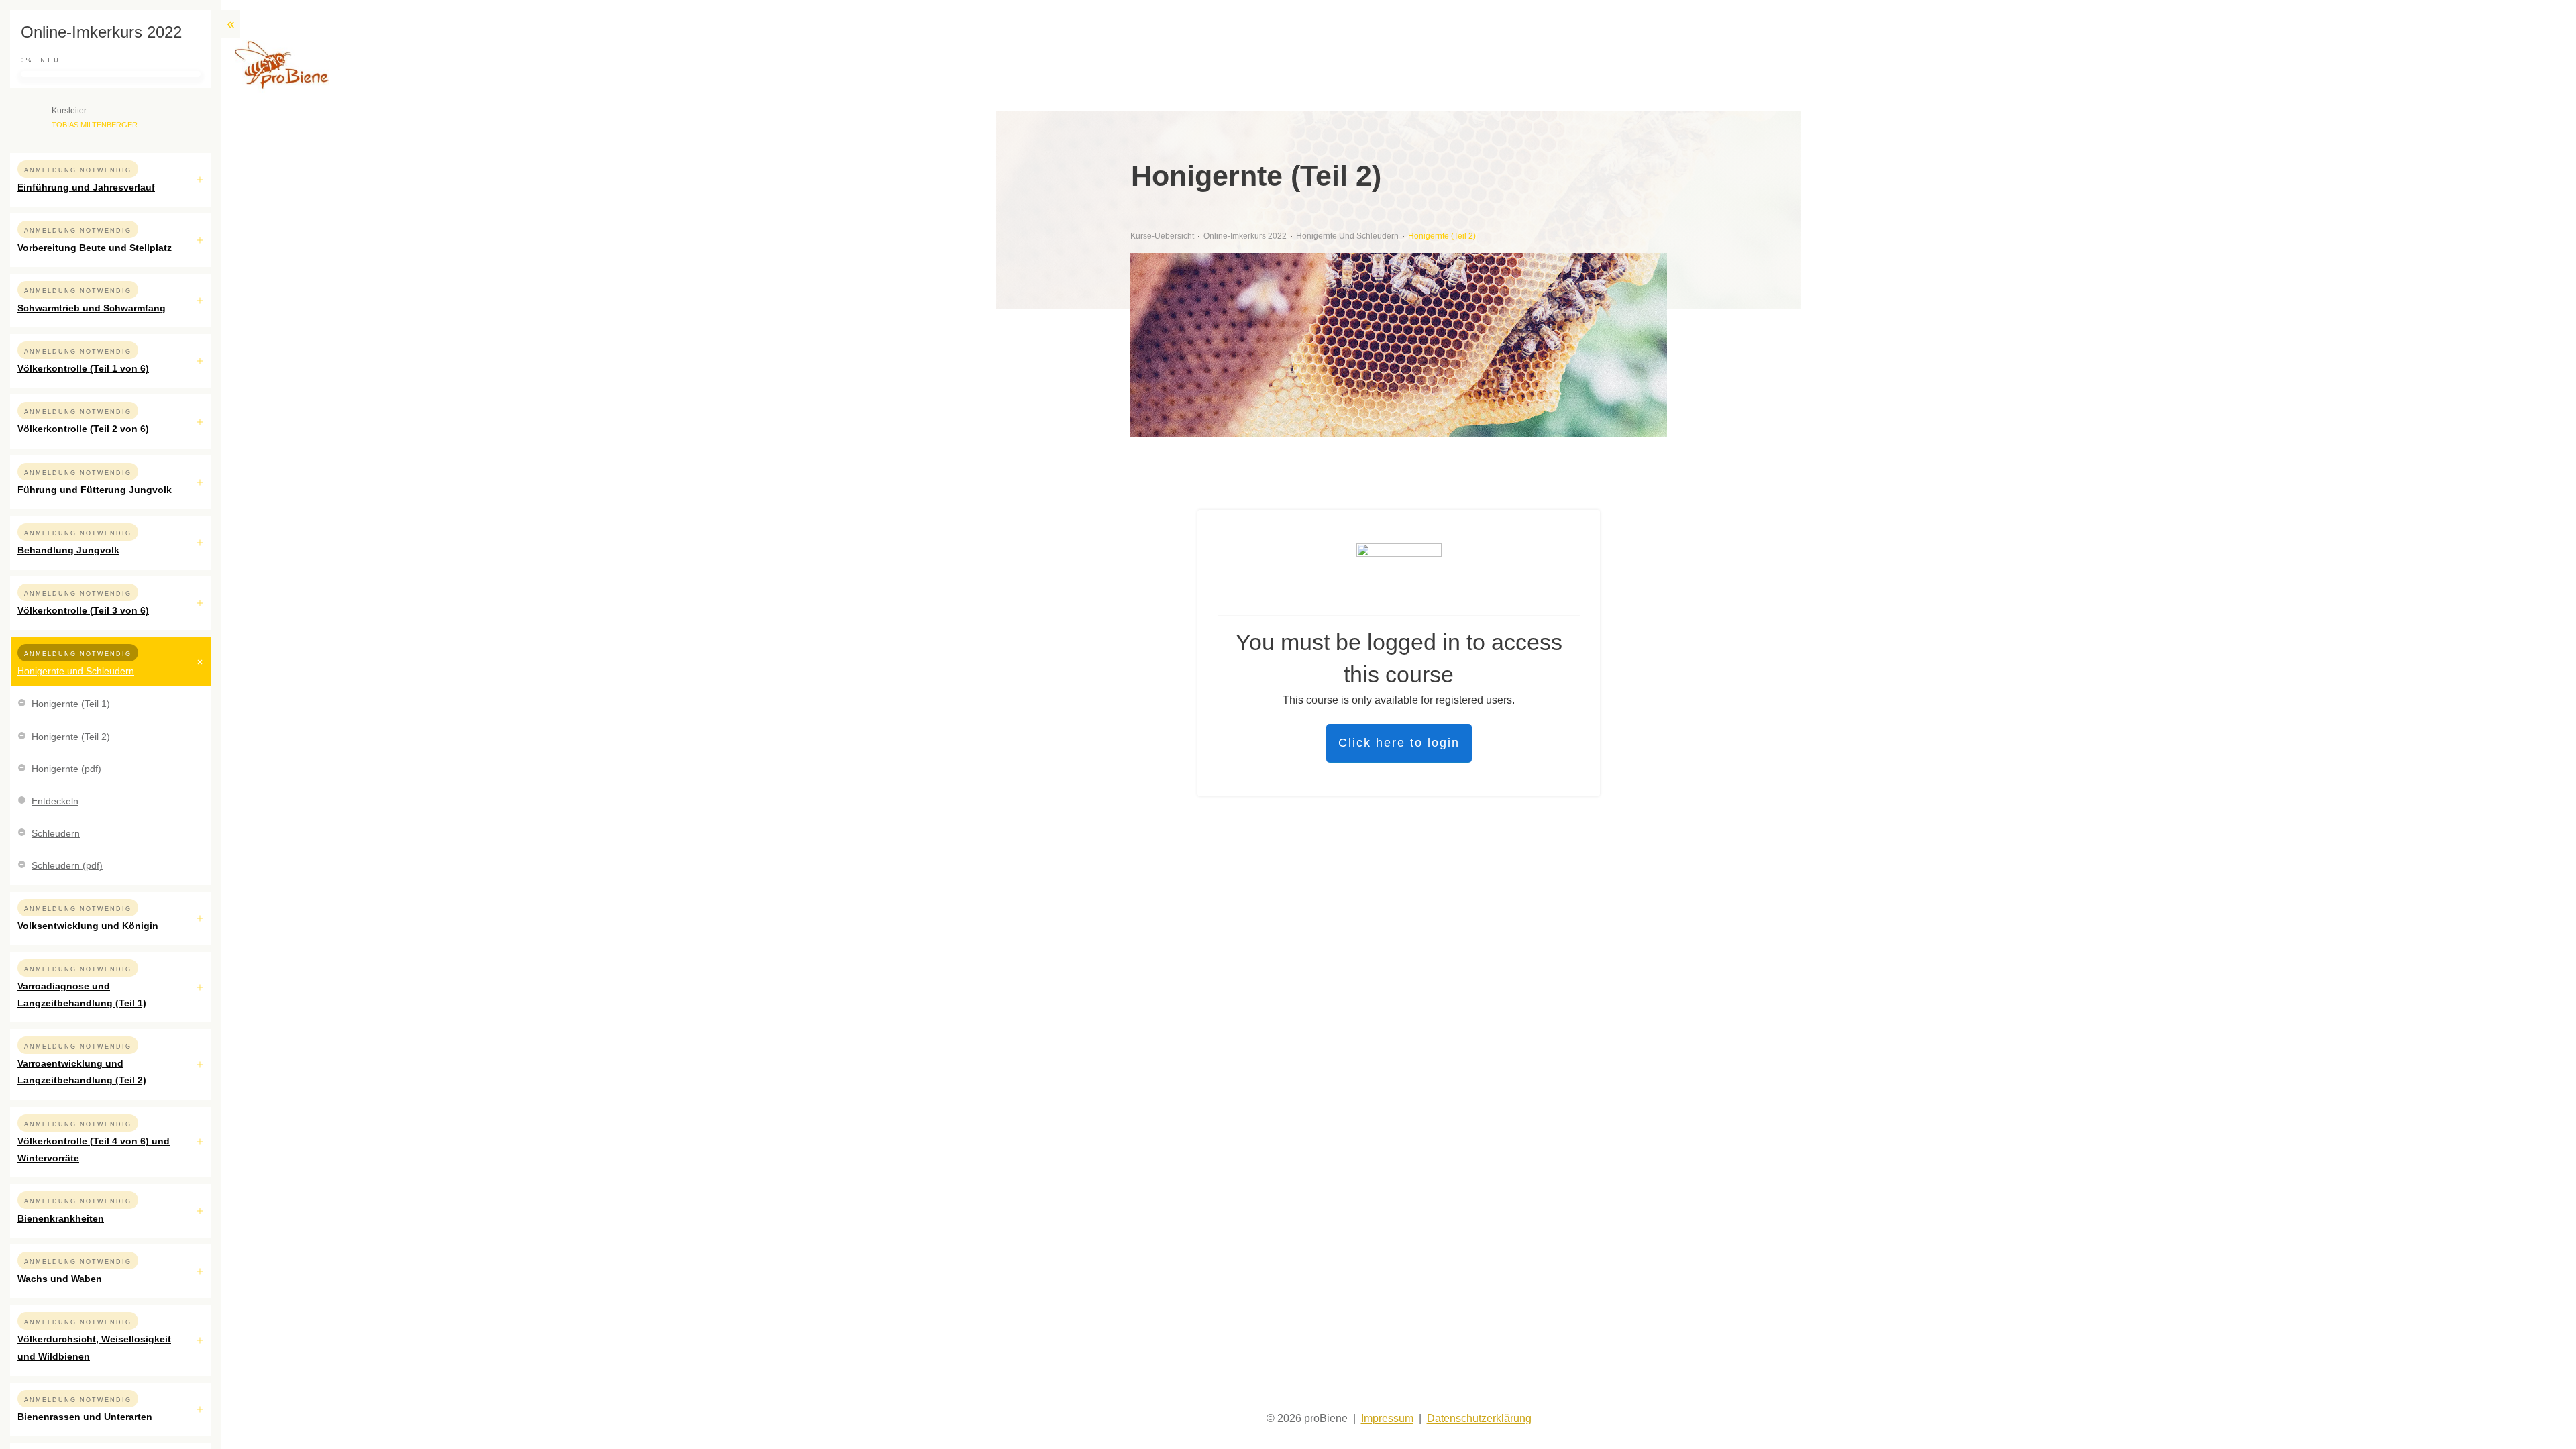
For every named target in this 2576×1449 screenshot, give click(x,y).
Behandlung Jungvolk (68, 550)
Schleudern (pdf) (67, 865)
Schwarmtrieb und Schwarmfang (92, 308)
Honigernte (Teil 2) (71, 737)
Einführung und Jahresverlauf (86, 187)
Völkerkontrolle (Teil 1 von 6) (83, 368)
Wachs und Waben (60, 1279)
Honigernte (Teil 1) (71, 704)
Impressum (1387, 1418)
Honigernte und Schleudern (76, 671)
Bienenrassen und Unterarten (85, 1417)
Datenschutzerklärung (1479, 1418)
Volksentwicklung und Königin (88, 926)
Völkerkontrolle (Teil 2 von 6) (83, 429)
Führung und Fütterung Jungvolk (95, 490)
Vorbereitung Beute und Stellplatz (95, 248)
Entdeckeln (55, 801)
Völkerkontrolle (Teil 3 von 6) (83, 610)
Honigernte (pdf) (66, 769)
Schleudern (56, 833)
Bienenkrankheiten (61, 1218)
